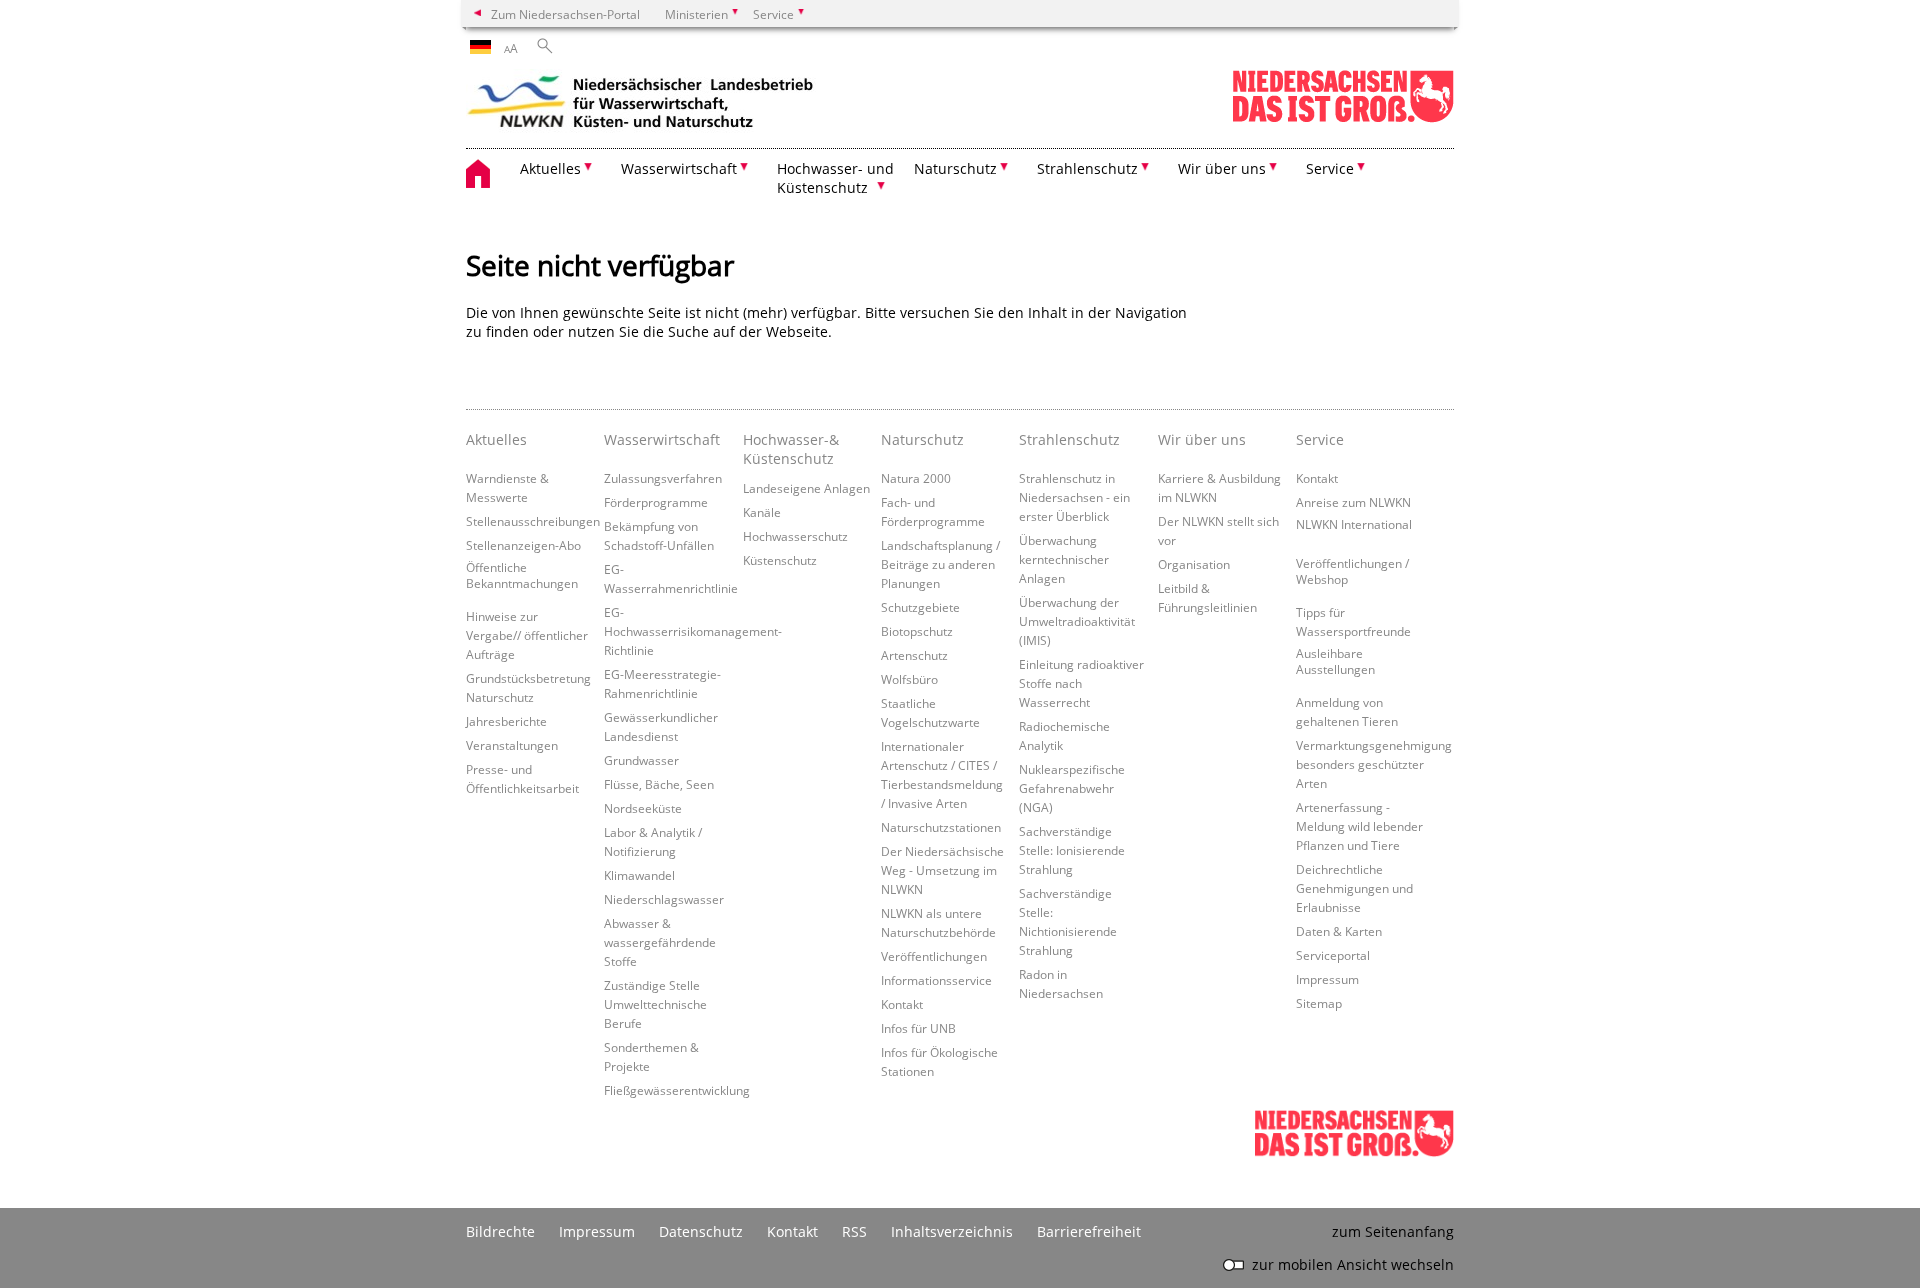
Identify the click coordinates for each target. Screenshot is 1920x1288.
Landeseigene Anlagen (806, 488)
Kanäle (762, 512)
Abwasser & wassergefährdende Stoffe (660, 942)
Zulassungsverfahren (663, 478)
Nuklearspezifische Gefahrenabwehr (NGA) (1072, 788)
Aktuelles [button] (550, 168)
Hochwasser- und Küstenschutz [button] (835, 178)
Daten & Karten (1339, 931)
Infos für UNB (918, 1028)
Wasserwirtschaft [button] (679, 168)
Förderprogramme (656, 502)
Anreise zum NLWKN (1353, 502)
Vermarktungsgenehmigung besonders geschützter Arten (1374, 764)
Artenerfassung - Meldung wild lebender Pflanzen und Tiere (1359, 826)
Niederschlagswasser (664, 899)
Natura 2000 (916, 478)
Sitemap (1319, 1003)
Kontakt (902, 1004)
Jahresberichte (506, 721)
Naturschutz (922, 439)
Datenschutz (701, 1231)
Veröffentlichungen (934, 956)
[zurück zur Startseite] (641, 105)
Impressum (1327, 979)
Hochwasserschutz (795, 536)
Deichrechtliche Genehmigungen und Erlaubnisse (1354, 888)
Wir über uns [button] (1222, 168)
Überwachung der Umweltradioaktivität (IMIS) (1077, 621)
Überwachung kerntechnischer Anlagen (1064, 559)
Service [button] (1330, 168)
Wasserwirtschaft (662, 439)
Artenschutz (914, 655)
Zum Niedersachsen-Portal (565, 14)
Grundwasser (641, 760)
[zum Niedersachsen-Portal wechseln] (1343, 118)
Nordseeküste (643, 808)
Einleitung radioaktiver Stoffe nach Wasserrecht (1081, 683)
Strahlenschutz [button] (1087, 168)
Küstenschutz (780, 560)
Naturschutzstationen (941, 827)
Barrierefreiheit (1089, 1231)
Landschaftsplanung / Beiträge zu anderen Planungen (940, 564)
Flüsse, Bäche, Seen (659, 784)
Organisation (1194, 564)
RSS (854, 1231)
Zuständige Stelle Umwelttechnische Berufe (655, 1004)
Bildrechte (500, 1231)
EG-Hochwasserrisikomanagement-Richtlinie (693, 631)
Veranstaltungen (512, 745)
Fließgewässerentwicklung (677, 1090)
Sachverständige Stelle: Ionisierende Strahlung (1072, 850)
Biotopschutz (917, 631)
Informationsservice (936, 980)
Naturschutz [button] (955, 168)
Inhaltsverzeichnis (952, 1231)
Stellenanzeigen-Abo (523, 545)
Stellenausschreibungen (533, 521)
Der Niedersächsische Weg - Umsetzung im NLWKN (942, 870)
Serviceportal (1333, 955)
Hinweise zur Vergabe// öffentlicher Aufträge (527, 635)
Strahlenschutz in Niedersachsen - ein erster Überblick (1074, 497)
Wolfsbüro (909, 679)
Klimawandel (639, 875)
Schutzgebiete (920, 607)
